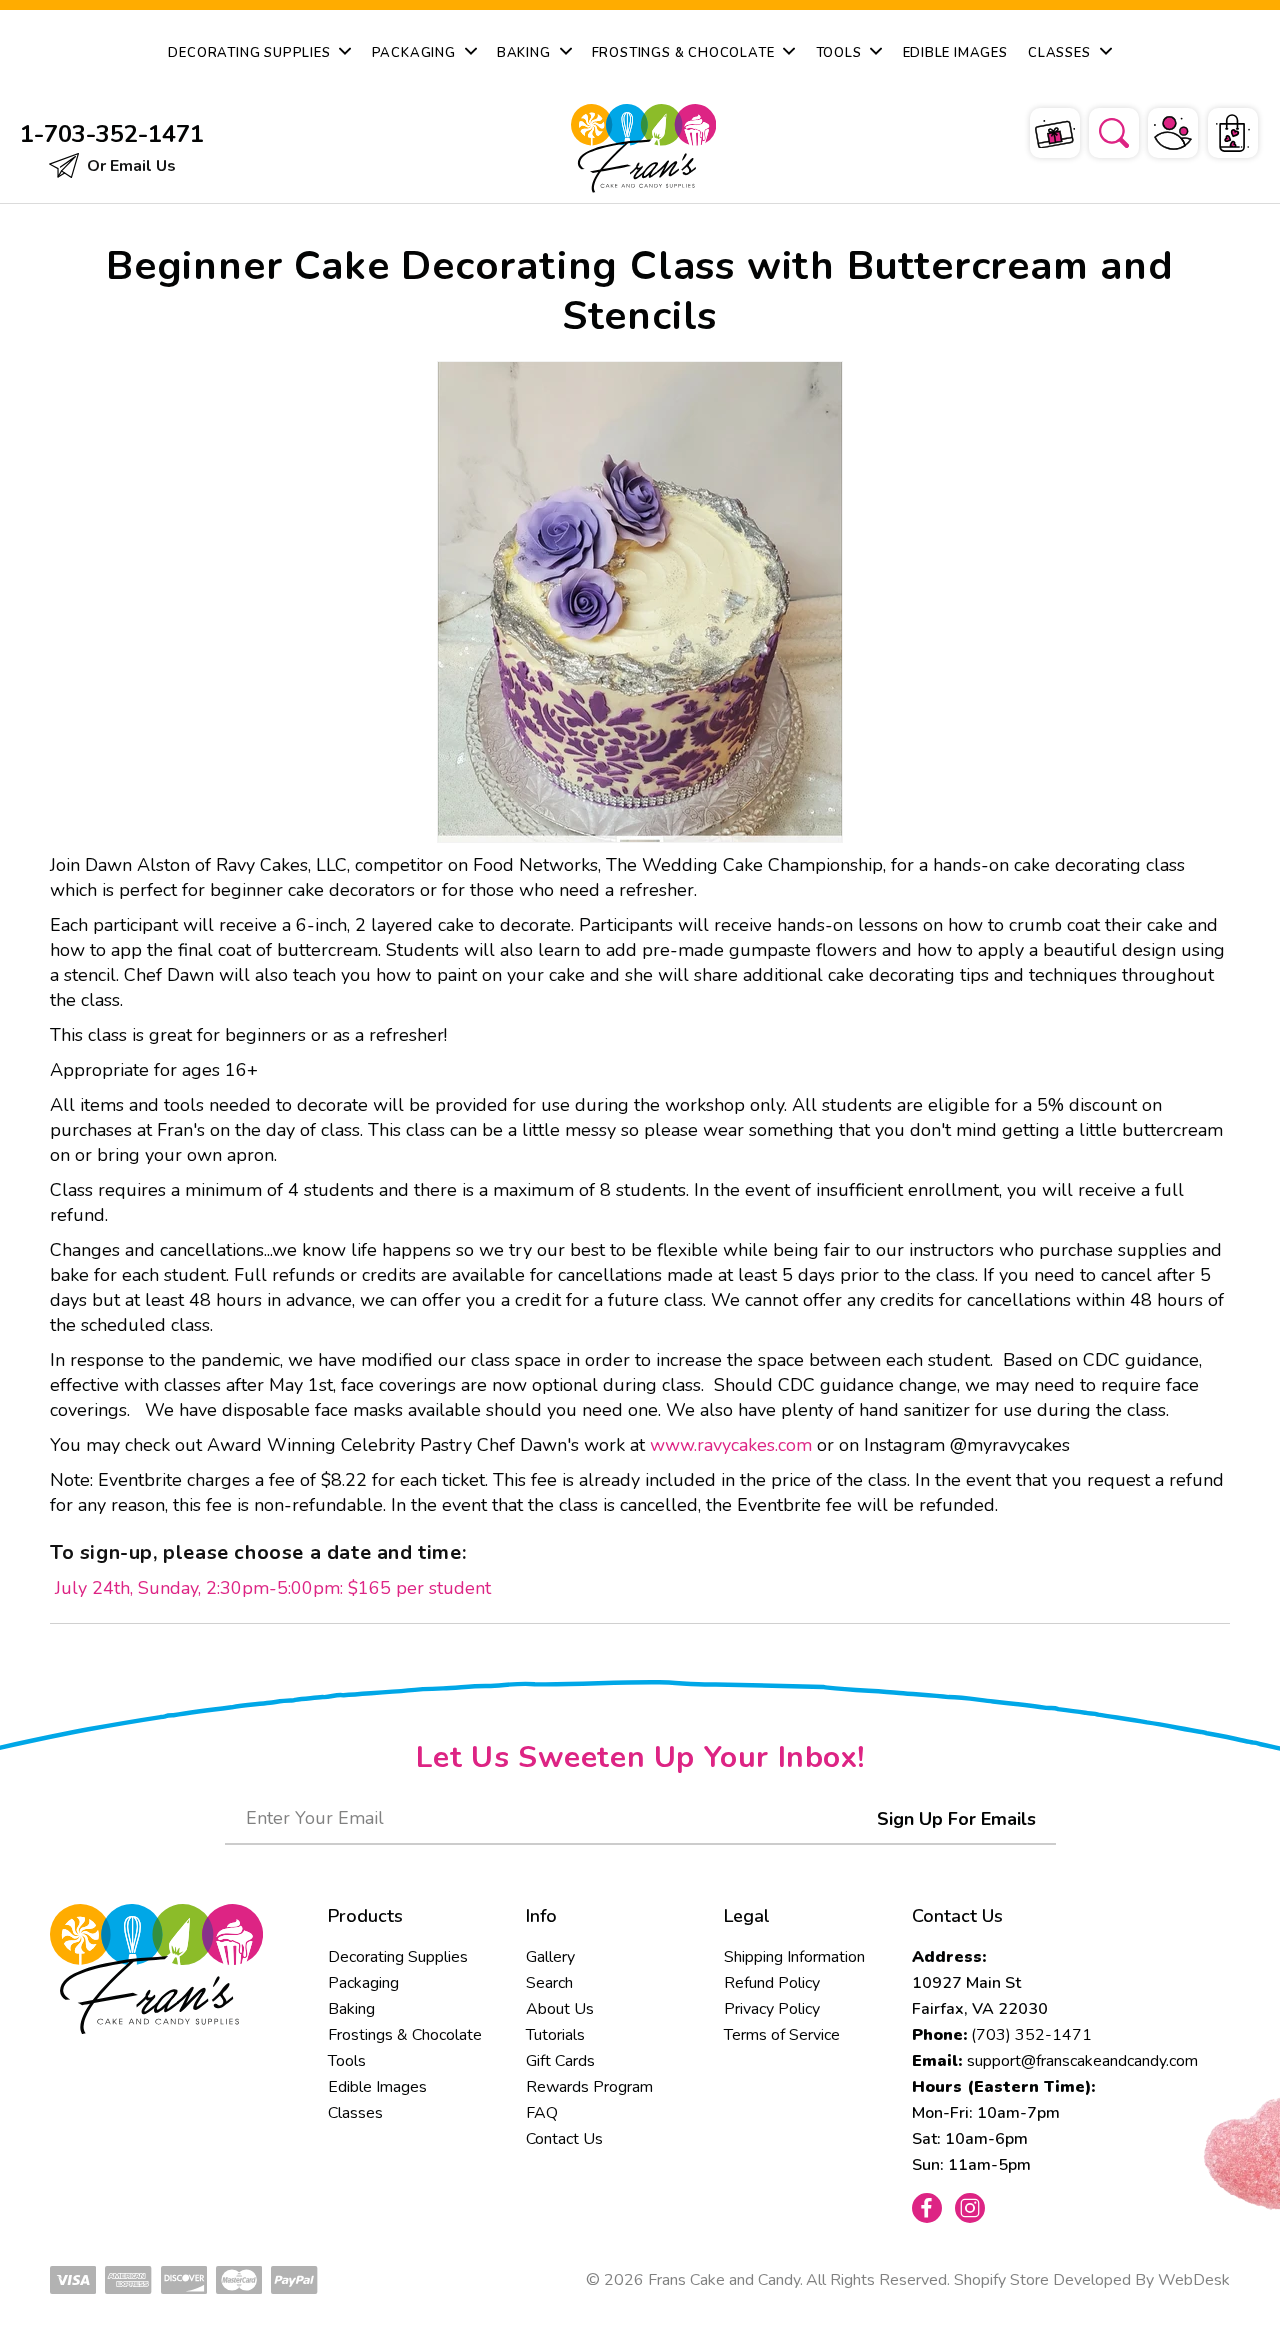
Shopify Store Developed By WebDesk (1092, 2280)
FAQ (542, 2113)
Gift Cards (560, 2061)
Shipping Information (794, 1957)
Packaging (363, 1983)
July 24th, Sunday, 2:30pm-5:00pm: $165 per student (270, 1588)
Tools (347, 2061)
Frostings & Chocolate (405, 2035)
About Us (560, 2009)
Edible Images (377, 2087)
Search (549, 1983)
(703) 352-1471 (1031, 2035)
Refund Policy (772, 1983)
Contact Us (564, 2139)
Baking (351, 2009)
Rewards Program (589, 2087)
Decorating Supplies (398, 1957)
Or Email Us (129, 166)
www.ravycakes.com (731, 1445)
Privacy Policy (772, 2009)
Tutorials (555, 2035)
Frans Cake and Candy (724, 2280)
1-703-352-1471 (112, 134)
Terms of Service (782, 2035)
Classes (355, 2113)
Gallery (550, 1957)
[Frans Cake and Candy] (640, 148)
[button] (1101, 130)
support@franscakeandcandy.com (1082, 2061)
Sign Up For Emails (956, 1819)
